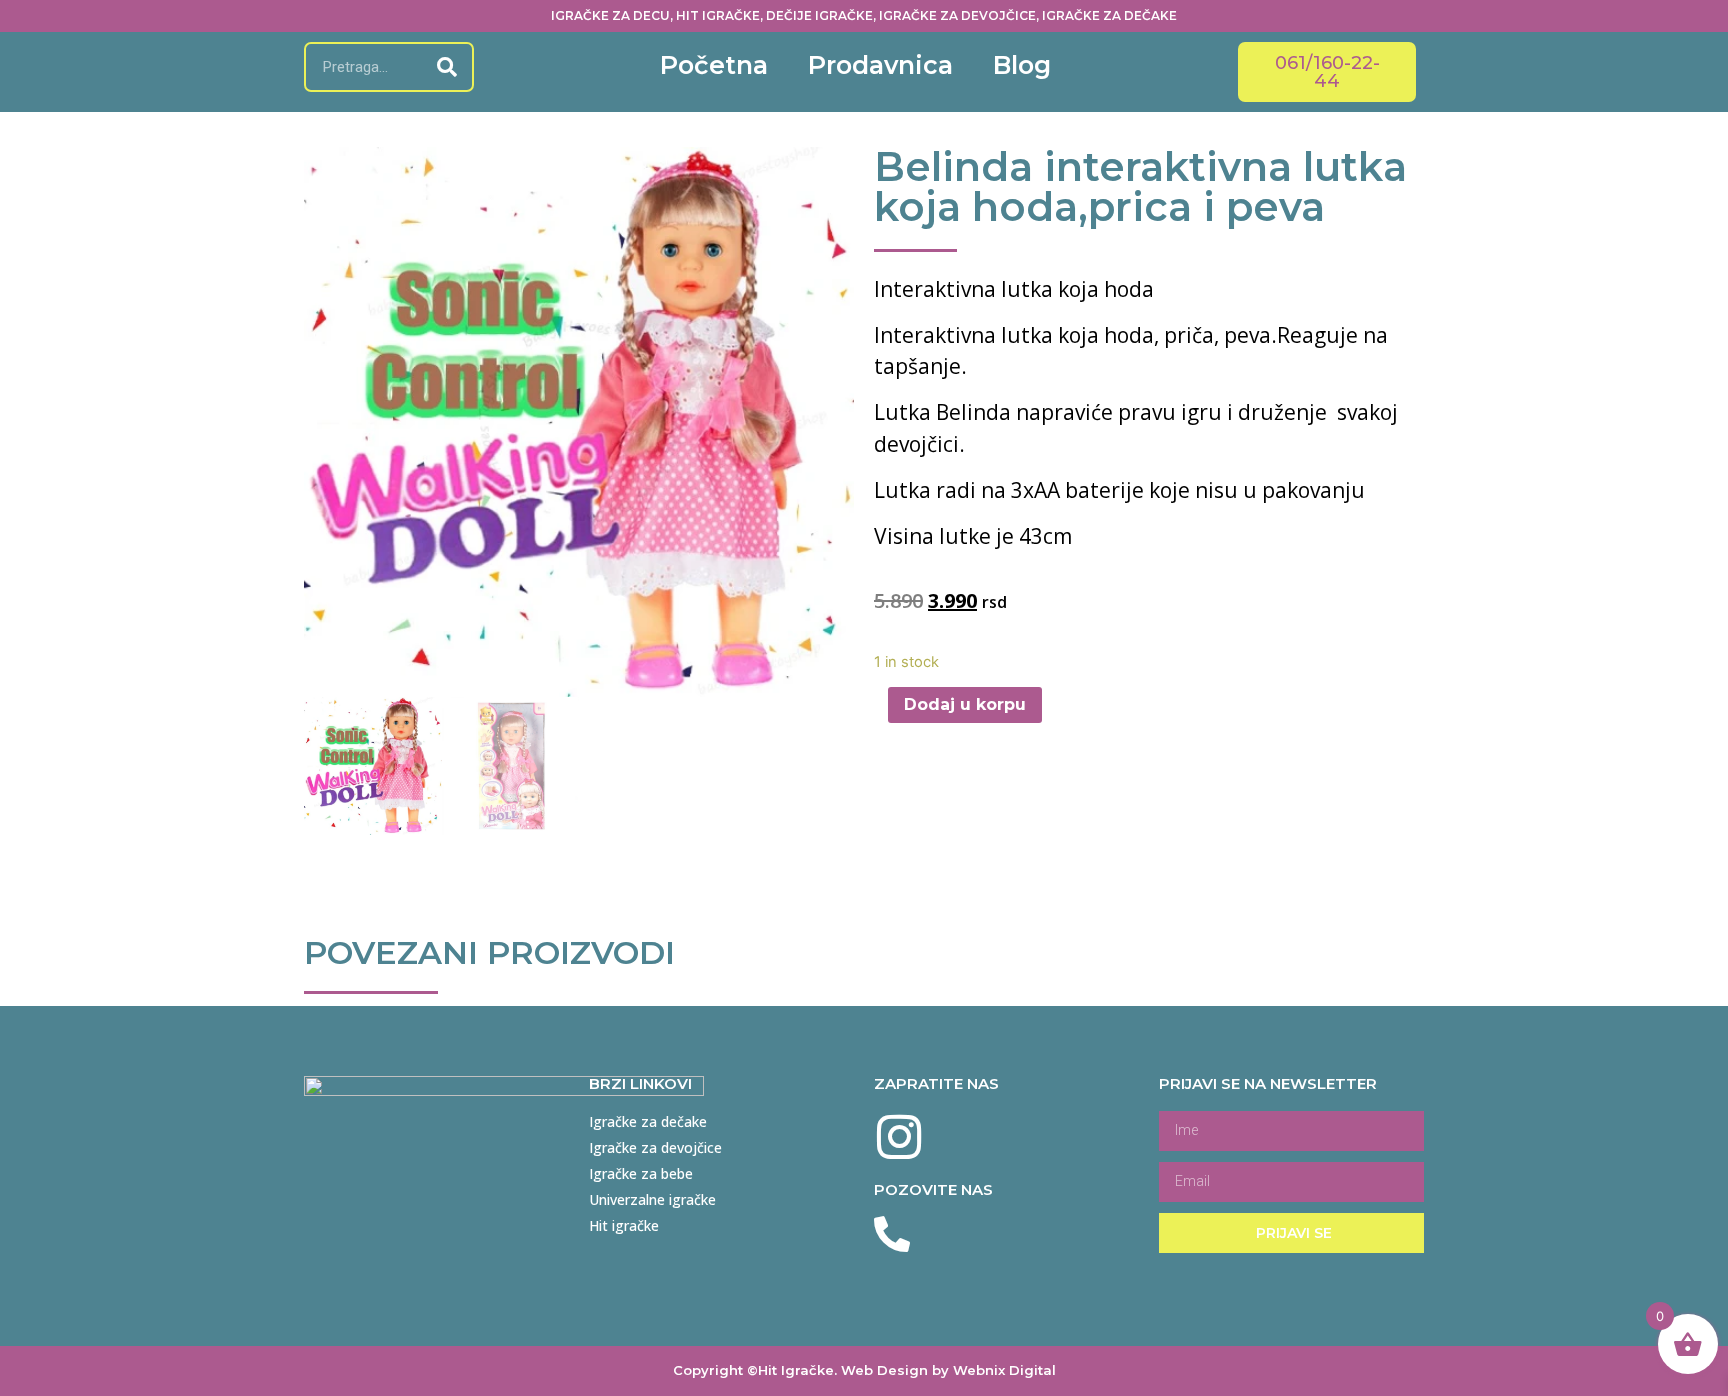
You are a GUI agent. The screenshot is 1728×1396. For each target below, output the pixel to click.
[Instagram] (899, 1136)
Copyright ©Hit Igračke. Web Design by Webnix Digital (864, 1370)
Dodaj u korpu (965, 704)
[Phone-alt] (892, 1235)
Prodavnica (880, 65)
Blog (1022, 65)
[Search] (447, 67)
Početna (714, 65)
